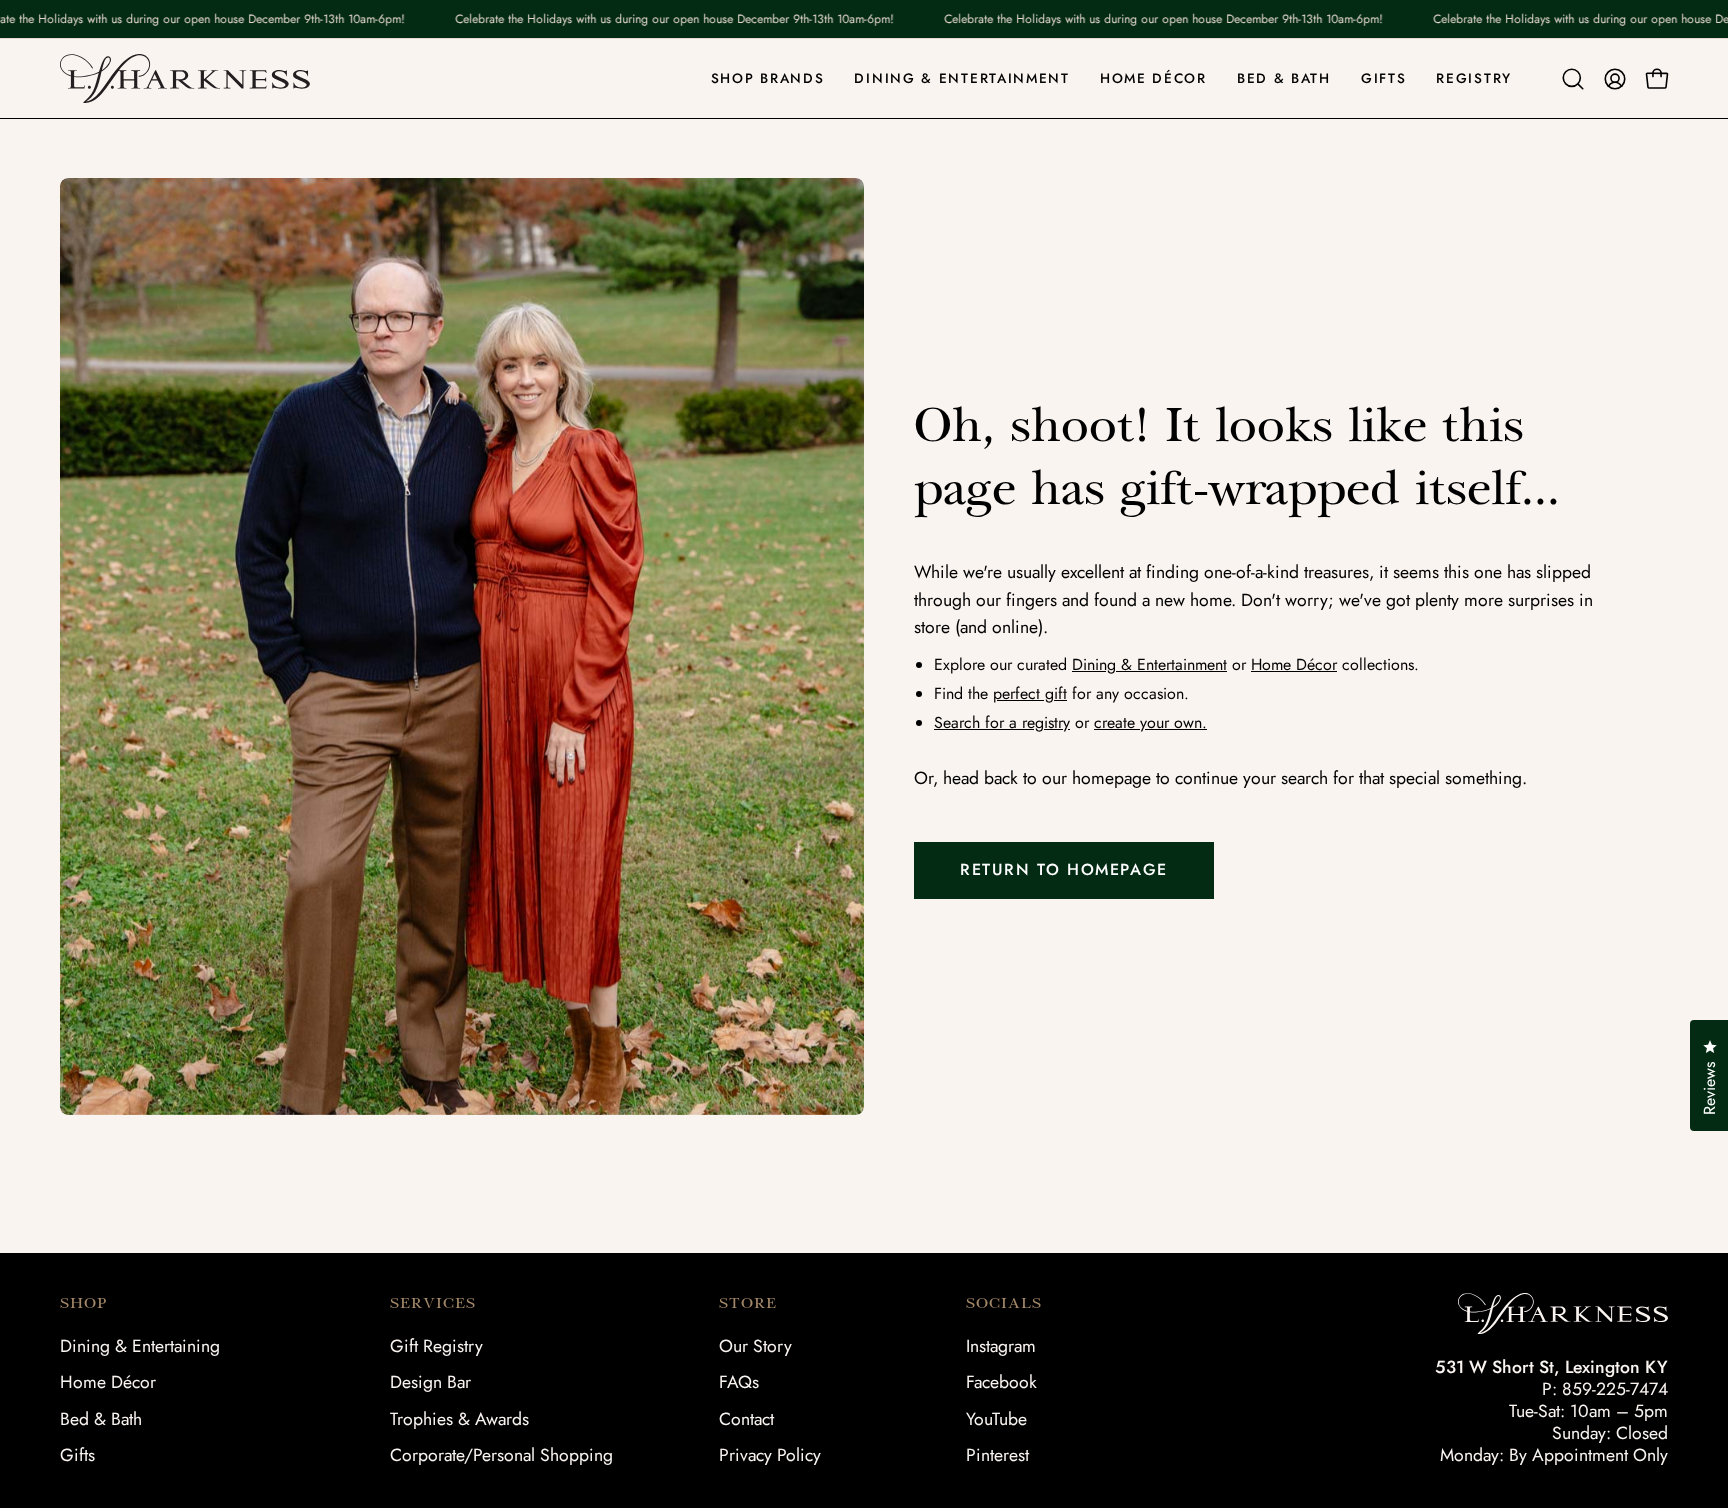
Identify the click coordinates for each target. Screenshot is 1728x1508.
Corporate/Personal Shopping (501, 1455)
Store (748, 1303)
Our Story (755, 1346)
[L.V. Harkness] (185, 78)
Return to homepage (1064, 869)
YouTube (996, 1419)
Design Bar (430, 1382)
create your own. (1150, 722)
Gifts (77, 1455)
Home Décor (1294, 664)
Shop (83, 1303)
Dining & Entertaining (140, 1346)
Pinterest (997, 1455)
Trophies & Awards (459, 1419)
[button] (1573, 79)
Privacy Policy (770, 1455)
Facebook (1001, 1382)
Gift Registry (436, 1346)
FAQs (739, 1382)
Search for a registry (1002, 722)
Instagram (1001, 1346)
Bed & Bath (101, 1419)
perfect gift (1030, 693)
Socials (1004, 1303)
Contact (746, 1419)
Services (433, 1303)
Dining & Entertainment (1149, 664)
